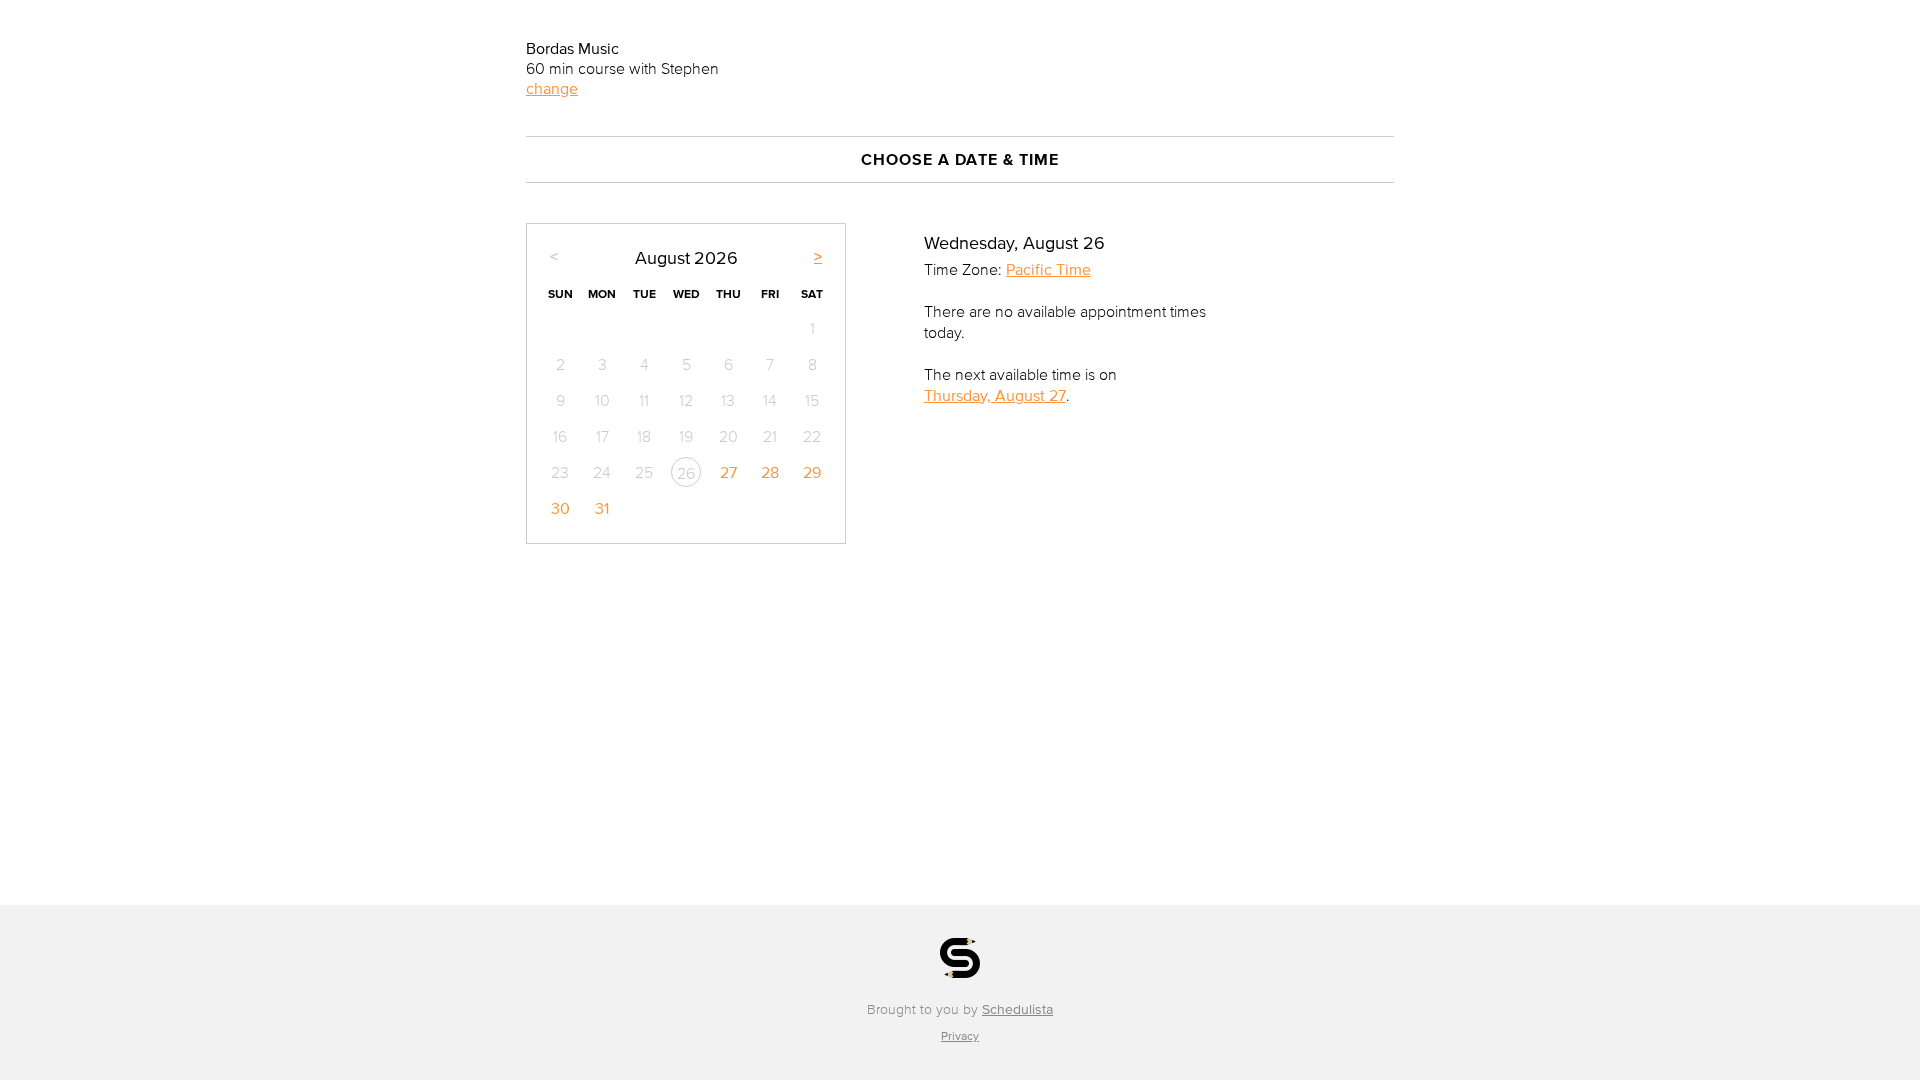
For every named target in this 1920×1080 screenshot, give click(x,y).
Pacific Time (1048, 269)
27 (728, 472)
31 (602, 508)
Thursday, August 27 (995, 395)
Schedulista (1017, 1009)
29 (812, 472)
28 (770, 472)
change (552, 88)
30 (560, 508)
